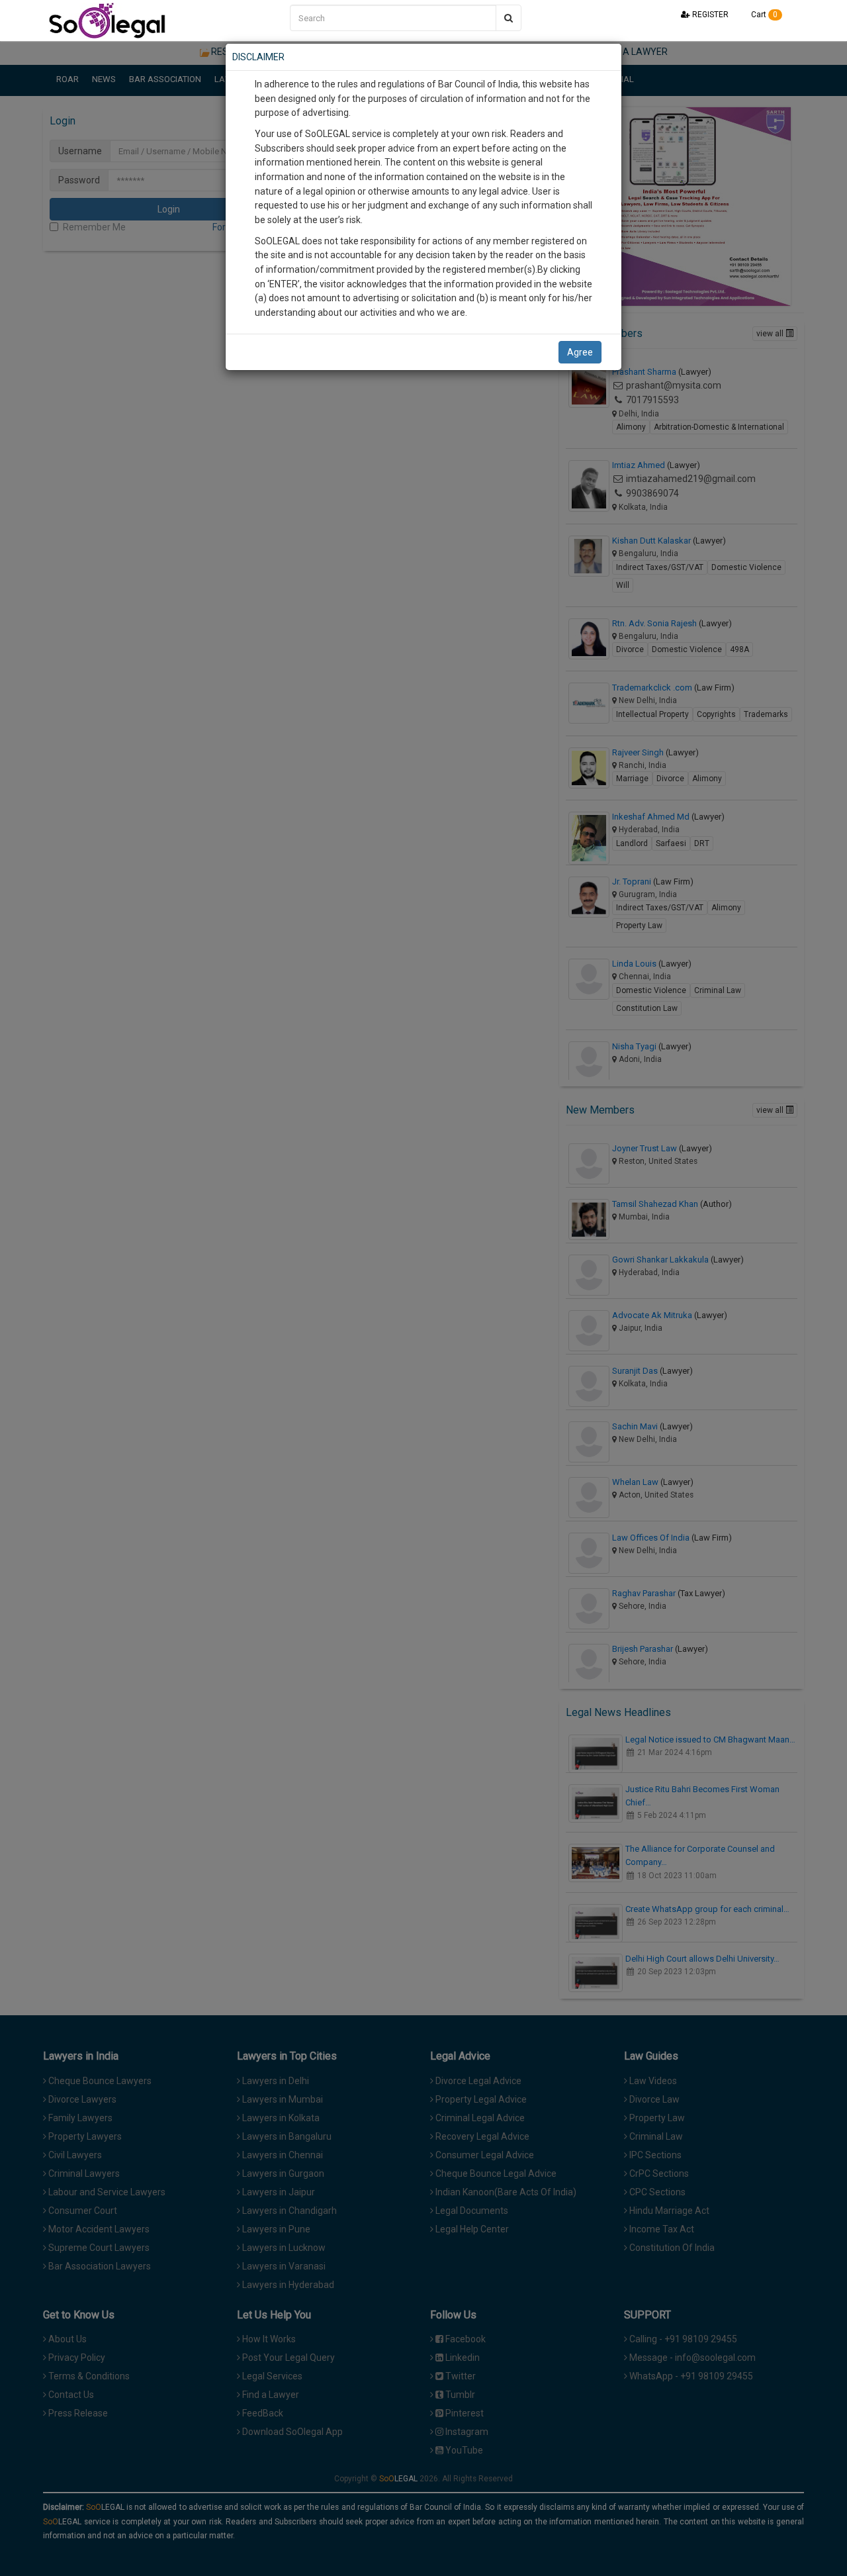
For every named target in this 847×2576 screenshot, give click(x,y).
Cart (763, 15)
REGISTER (709, 15)
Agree (580, 352)
